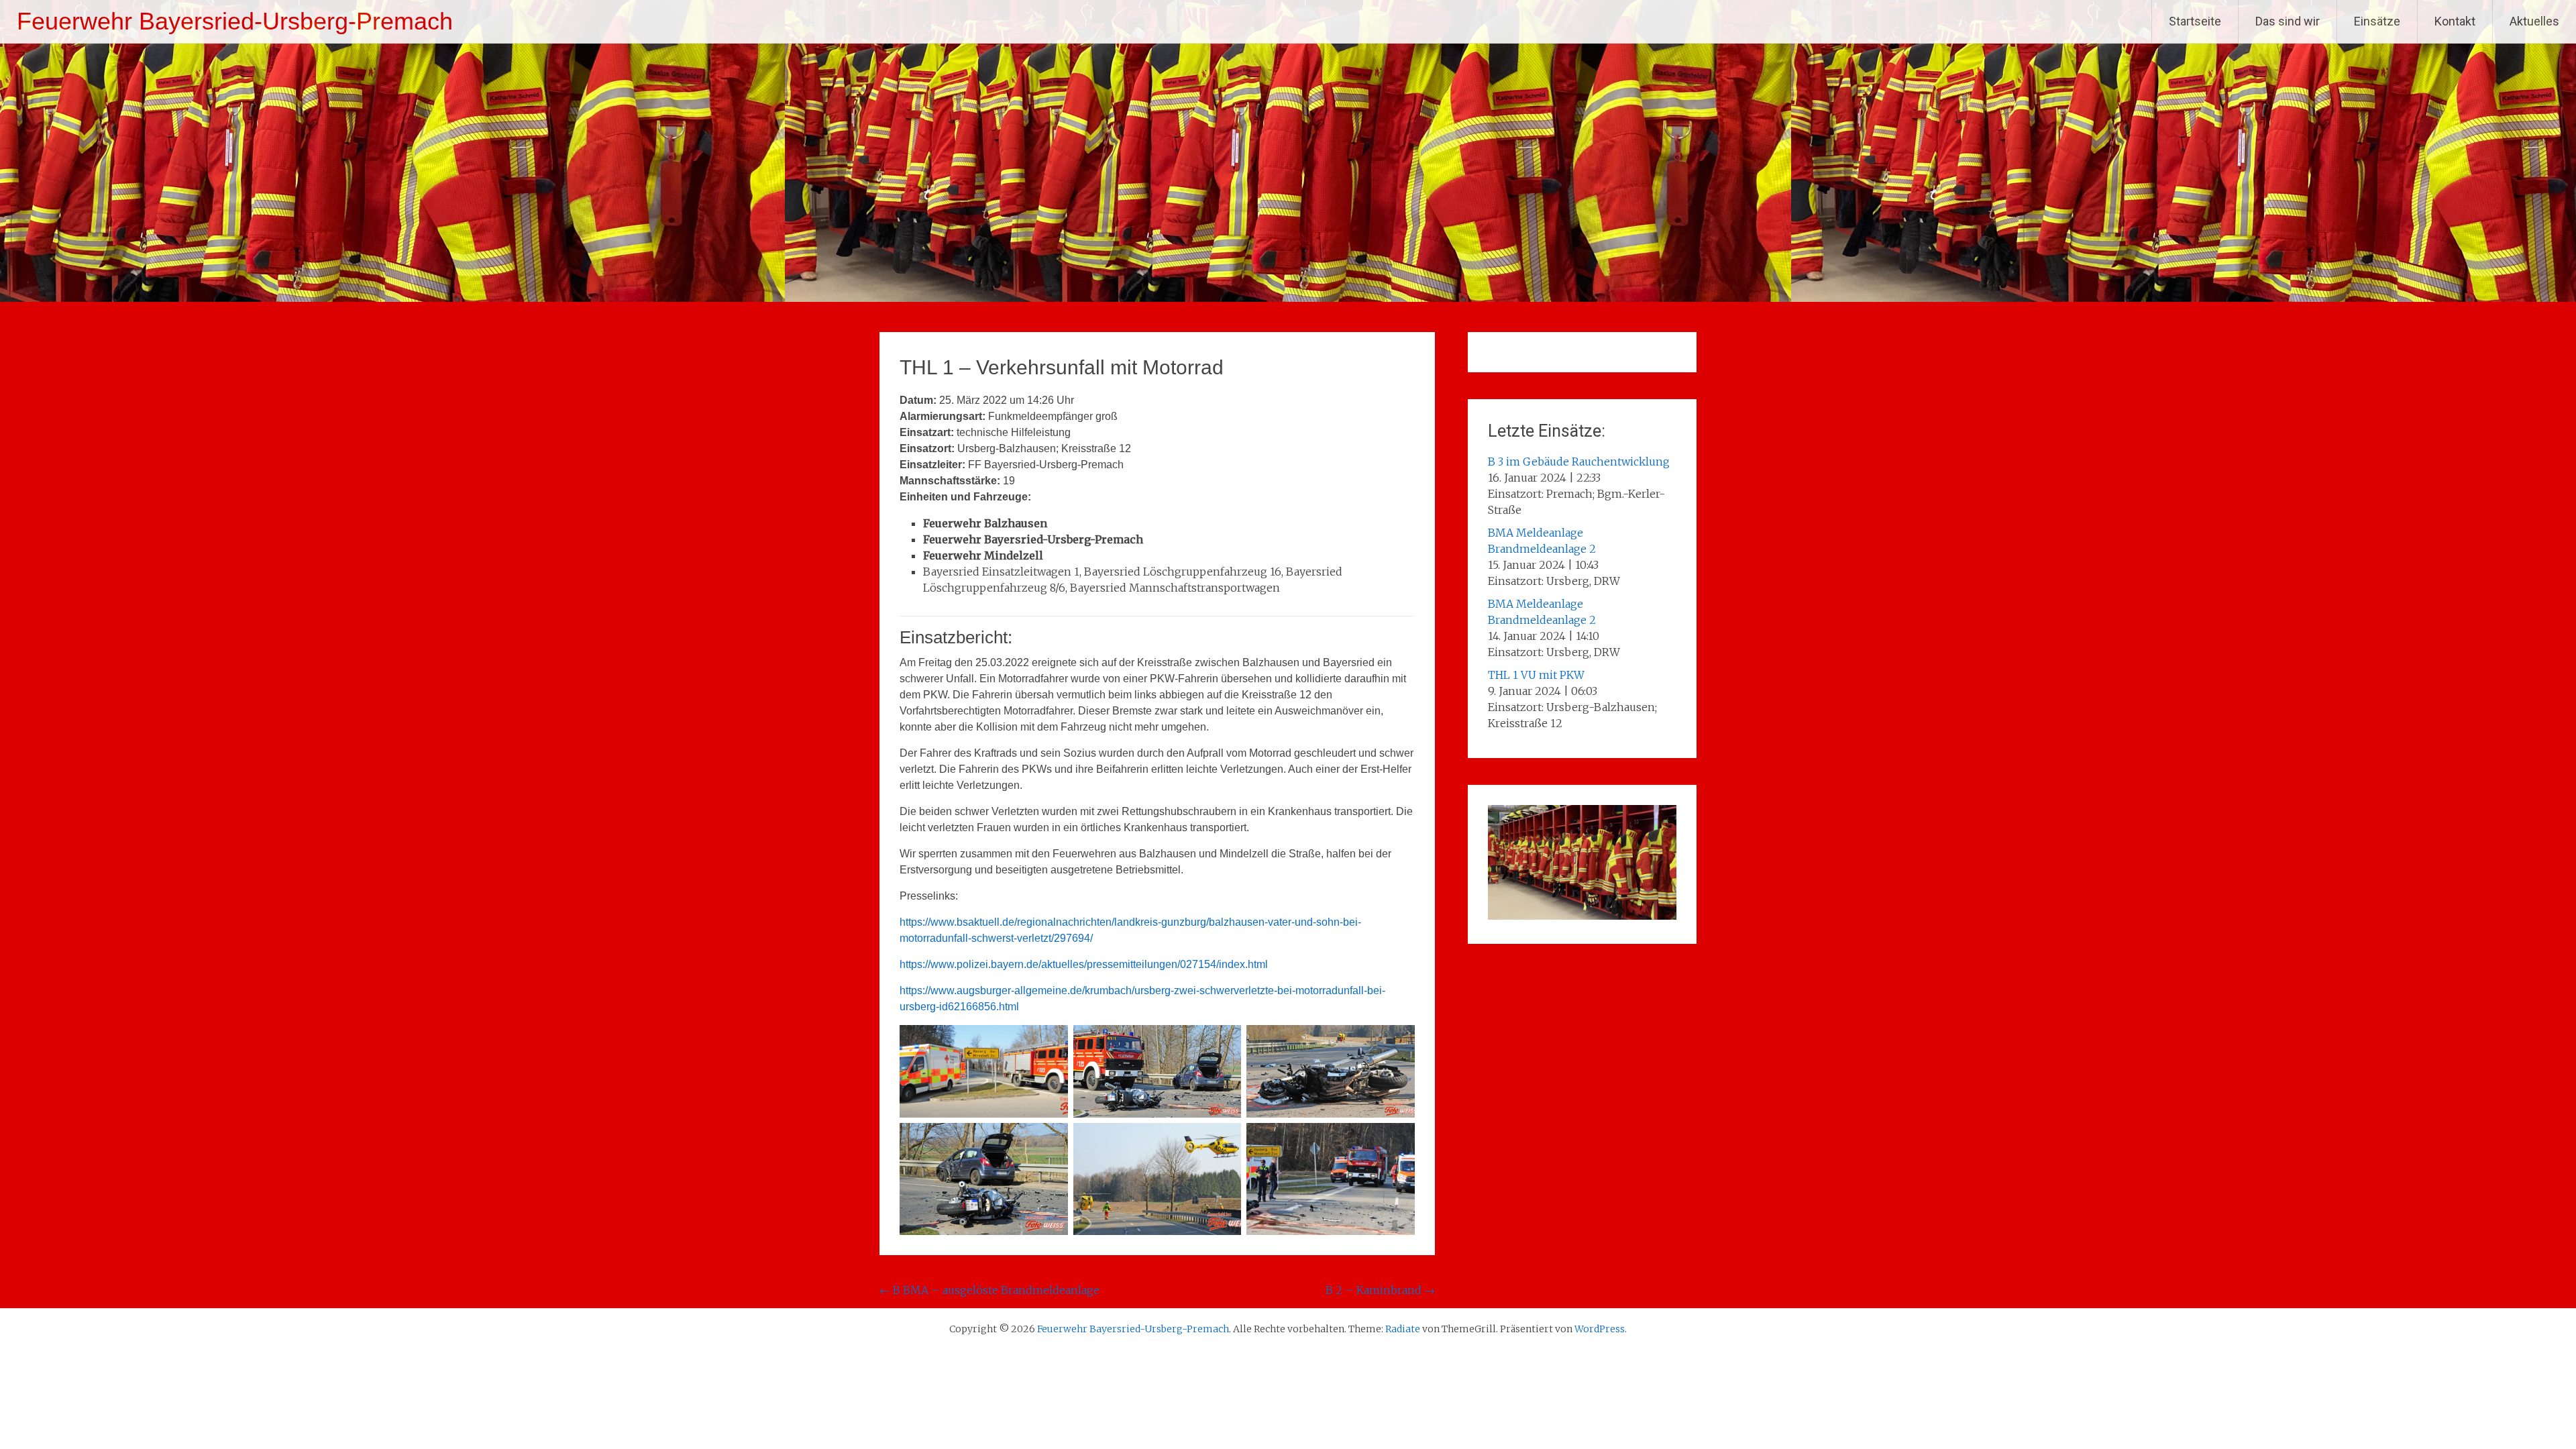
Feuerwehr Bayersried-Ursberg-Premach (235, 21)
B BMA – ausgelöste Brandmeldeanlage (989, 1290)
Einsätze (2377, 21)
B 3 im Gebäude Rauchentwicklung (1579, 462)
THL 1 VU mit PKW (1536, 675)
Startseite (2195, 21)
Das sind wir (2288, 21)
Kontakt (2455, 21)
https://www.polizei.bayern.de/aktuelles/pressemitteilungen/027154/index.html (1084, 964)
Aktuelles (2534, 21)
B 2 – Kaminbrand (1380, 1290)
